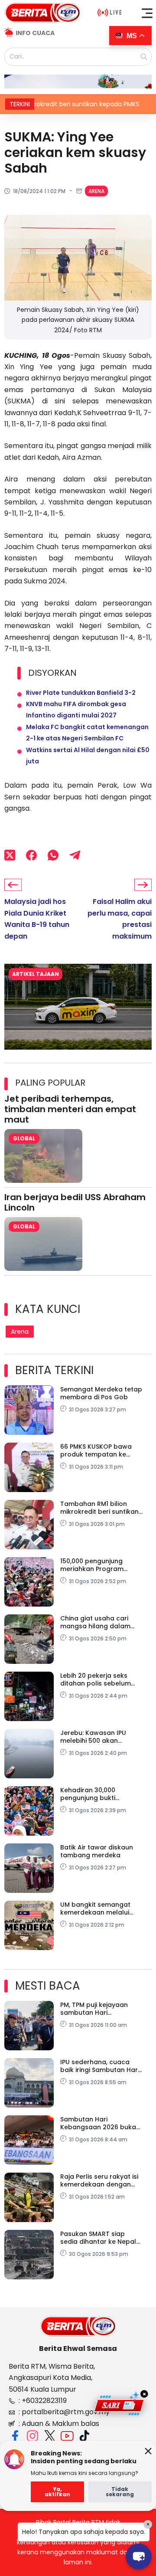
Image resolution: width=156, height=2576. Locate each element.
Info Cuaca (35, 33)
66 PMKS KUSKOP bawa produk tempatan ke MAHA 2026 (96, 1450)
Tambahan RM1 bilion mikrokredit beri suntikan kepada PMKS (99, 1508)
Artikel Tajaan (36, 974)
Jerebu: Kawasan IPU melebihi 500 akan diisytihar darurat (93, 1737)
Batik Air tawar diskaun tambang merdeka (97, 1851)
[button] (147, 13)
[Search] (144, 57)
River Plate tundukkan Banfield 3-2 (81, 693)
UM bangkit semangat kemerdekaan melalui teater (95, 1908)
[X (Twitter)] (10, 855)
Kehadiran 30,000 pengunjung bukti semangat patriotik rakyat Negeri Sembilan (97, 1794)
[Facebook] (31, 855)
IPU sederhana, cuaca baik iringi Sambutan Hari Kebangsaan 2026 (100, 2066)
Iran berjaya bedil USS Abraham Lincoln (75, 1202)
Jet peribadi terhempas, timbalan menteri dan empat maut (70, 1109)
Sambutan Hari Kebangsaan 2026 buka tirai (98, 2123)
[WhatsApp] (53, 855)
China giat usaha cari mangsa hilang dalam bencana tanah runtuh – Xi (99, 1622)
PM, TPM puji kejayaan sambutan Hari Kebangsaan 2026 (94, 2009)
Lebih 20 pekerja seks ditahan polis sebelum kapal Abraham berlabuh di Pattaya (101, 1679)
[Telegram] (75, 855)
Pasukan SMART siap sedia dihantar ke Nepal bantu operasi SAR (98, 2238)
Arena (96, 191)
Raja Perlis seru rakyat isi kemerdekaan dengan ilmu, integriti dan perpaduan (99, 2180)
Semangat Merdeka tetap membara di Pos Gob (101, 1393)
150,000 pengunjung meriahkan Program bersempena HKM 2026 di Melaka (101, 1565)
